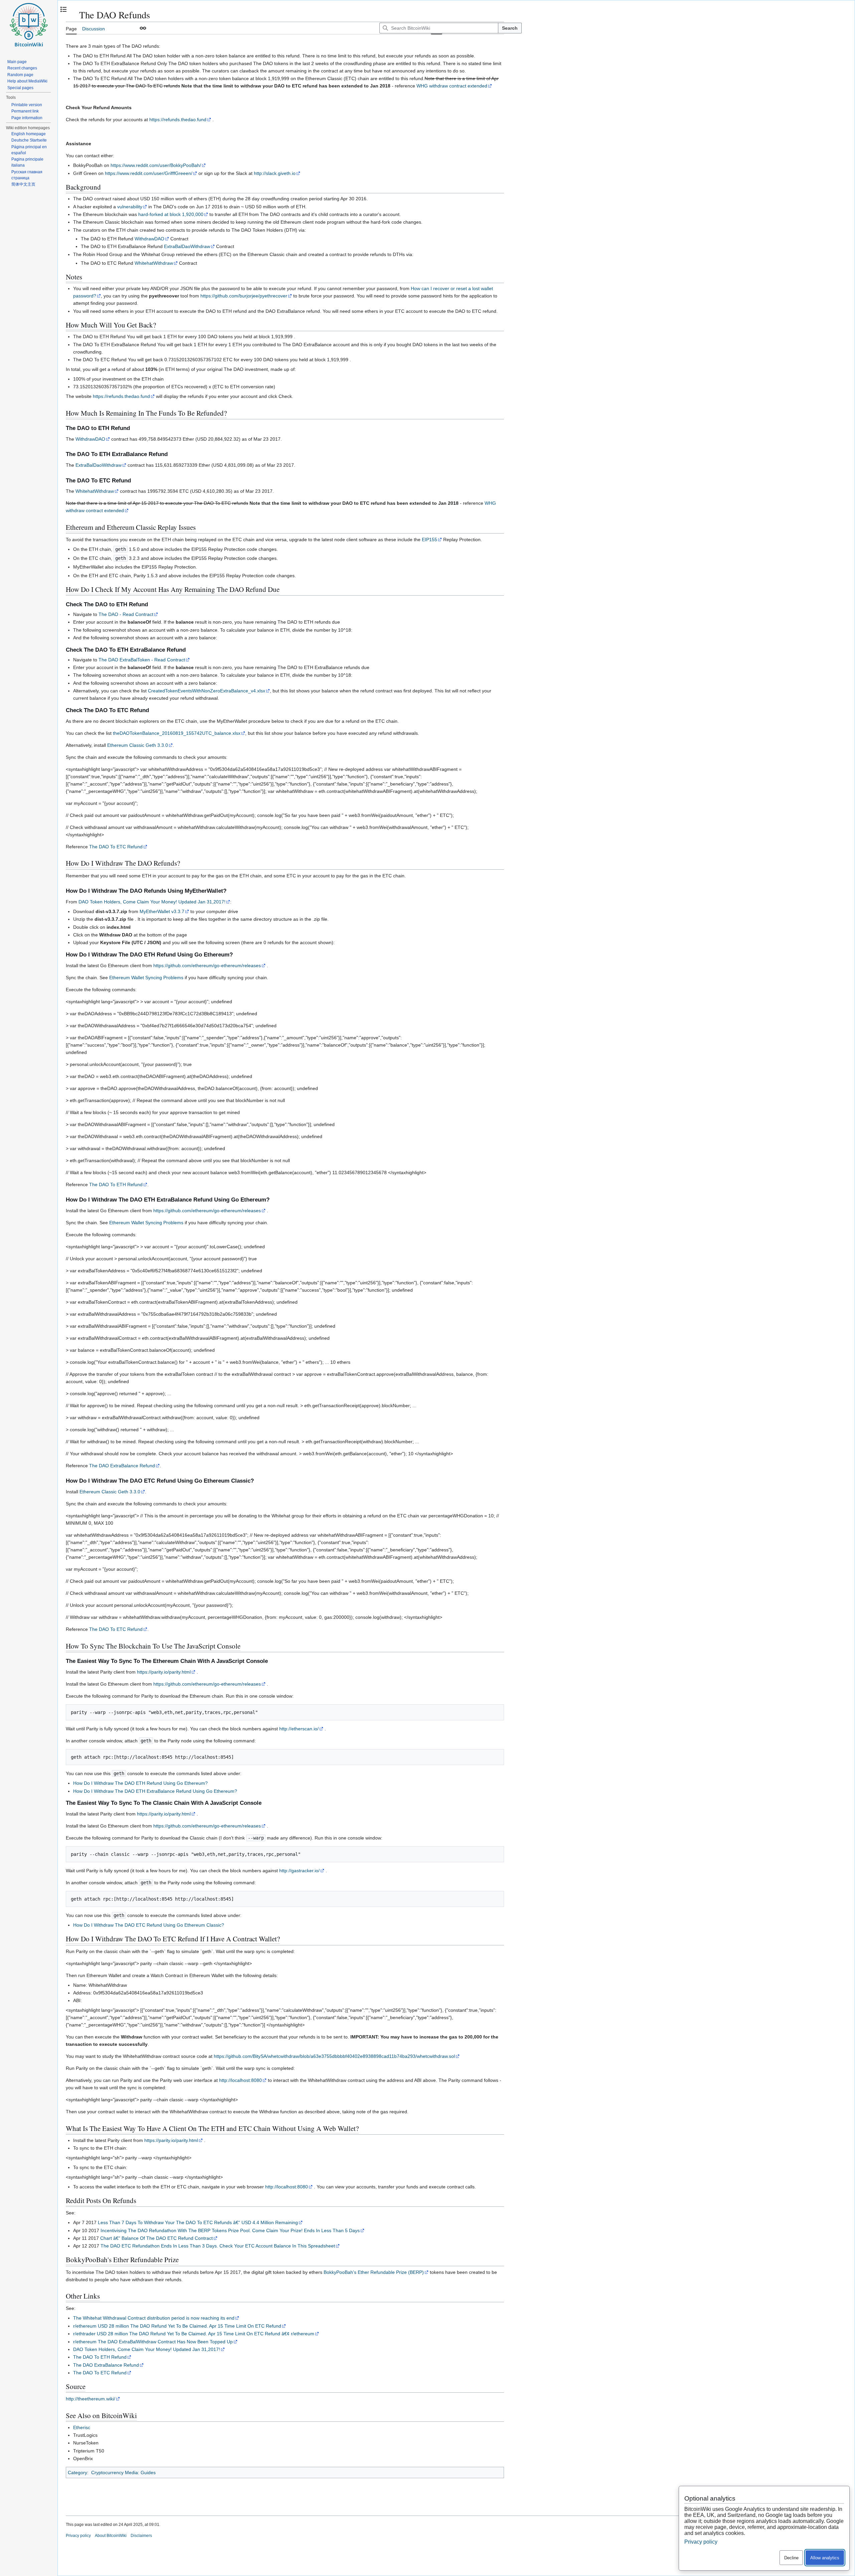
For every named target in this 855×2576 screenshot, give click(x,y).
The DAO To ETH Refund (116, 1185)
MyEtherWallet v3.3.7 (162, 911)
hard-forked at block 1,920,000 (171, 214)
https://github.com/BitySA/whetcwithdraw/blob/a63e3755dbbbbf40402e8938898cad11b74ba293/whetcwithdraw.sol (334, 2056)
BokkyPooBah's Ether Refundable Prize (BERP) (374, 2272)
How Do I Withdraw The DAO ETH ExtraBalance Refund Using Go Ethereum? (155, 1791)
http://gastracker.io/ (299, 1871)
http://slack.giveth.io (275, 173)
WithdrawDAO (149, 239)
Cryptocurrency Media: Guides (123, 2473)
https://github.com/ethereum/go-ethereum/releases (207, 965)
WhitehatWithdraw (154, 263)
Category (77, 2473)
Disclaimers (141, 2536)
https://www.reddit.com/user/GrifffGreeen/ (149, 173)
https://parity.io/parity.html (164, 1672)
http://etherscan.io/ (299, 1729)
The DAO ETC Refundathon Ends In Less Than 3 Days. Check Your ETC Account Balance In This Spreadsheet (218, 2246)
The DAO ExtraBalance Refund (122, 1466)
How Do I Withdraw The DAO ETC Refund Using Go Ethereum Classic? (149, 1925)
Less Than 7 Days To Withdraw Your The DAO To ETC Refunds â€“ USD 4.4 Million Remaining (198, 2222)
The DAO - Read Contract (126, 614)
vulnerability (130, 207)
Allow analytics (825, 2558)
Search (510, 28)
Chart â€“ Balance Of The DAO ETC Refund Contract (156, 2238)
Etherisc (82, 2427)
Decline (791, 2558)
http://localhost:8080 (240, 2080)
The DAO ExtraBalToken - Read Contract (142, 660)
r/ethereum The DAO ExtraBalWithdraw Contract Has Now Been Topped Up (153, 2342)
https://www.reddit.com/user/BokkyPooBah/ (156, 165)
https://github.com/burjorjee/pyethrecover (244, 296)
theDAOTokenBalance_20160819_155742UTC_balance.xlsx (177, 733)
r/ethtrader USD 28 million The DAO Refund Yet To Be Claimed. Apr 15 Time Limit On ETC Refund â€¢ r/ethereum (194, 2334)
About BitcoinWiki (111, 2536)
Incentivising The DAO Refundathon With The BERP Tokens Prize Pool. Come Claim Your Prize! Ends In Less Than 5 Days (230, 2230)
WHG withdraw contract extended (452, 86)
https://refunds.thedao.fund (178, 120)
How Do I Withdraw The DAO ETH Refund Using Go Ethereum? (140, 1783)
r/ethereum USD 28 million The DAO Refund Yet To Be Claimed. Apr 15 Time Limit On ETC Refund (177, 2326)
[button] (143, 28)
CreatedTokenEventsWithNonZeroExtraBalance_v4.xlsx (207, 691)
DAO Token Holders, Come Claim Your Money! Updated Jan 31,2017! (152, 902)
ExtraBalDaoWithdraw (187, 246)
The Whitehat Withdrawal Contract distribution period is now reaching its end (154, 2318)
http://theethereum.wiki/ (91, 2399)
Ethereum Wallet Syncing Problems (146, 978)
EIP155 (430, 540)
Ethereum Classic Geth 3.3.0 (138, 745)
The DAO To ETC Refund (116, 847)
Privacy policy (78, 2536)
